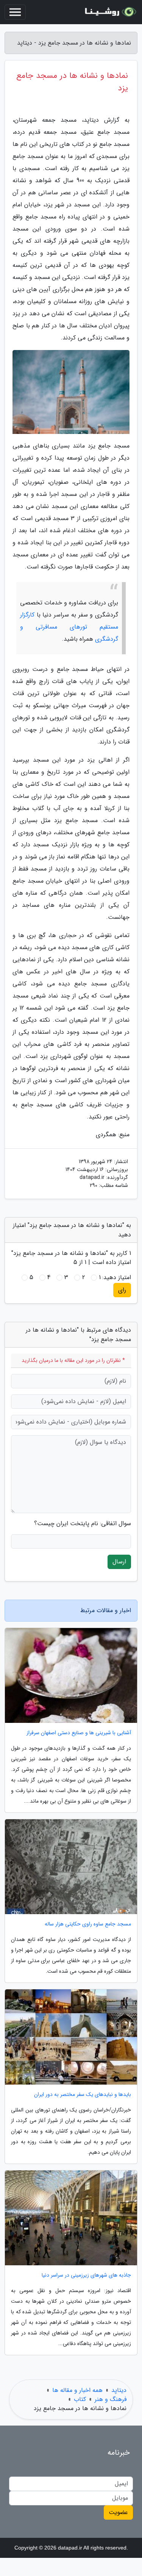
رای (122, 1290)
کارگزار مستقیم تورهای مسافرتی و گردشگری (69, 627)
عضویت (118, 2512)
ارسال (119, 1562)
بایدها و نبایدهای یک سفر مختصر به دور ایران (83, 2095)
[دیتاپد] (109, 12)
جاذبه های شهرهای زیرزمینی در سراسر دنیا (86, 2275)
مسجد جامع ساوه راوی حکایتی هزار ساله (88, 1924)
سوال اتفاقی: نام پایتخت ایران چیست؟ (83, 1524)
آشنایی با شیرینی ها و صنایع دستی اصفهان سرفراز (79, 1733)
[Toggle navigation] (15, 12)
